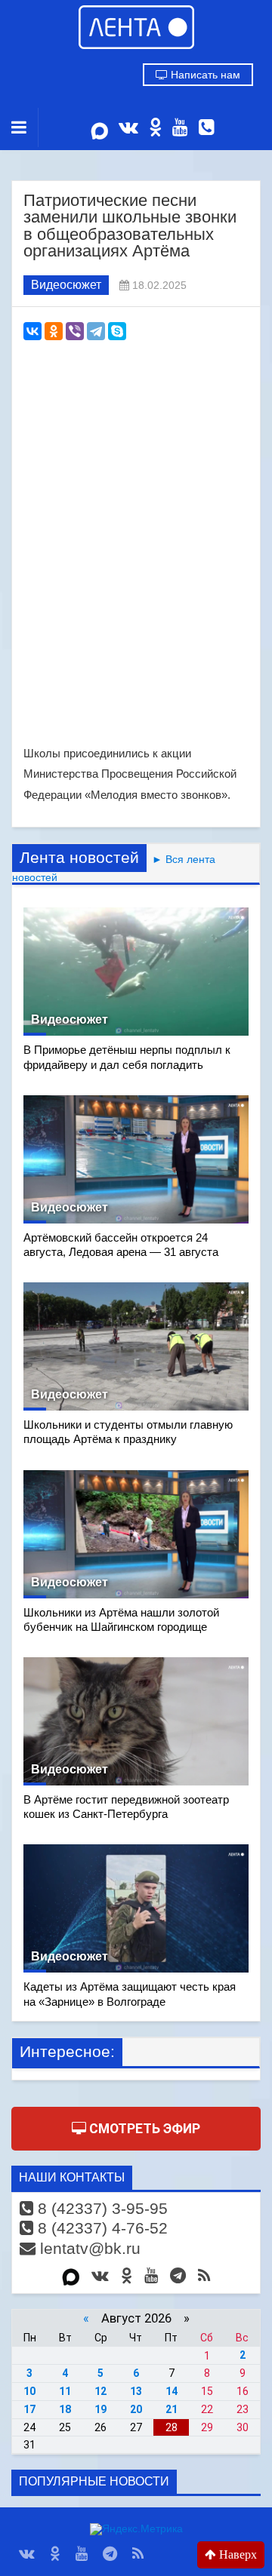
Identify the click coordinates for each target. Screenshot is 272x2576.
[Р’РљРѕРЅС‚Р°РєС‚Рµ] (32, 331)
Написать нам (204, 75)
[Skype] (117, 331)
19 (100, 2409)
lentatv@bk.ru (88, 2248)
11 (65, 2391)
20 (136, 2409)
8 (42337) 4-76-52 (100, 2228)
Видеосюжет (66, 285)
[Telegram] (96, 331)
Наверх (236, 2555)
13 (136, 2391)
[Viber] (75, 331)
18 (65, 2409)
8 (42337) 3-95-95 (100, 2208)
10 (29, 2391)
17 (29, 2409)
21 (172, 2409)
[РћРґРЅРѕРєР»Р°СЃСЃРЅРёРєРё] (54, 331)
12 (100, 2391)
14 (172, 2391)
